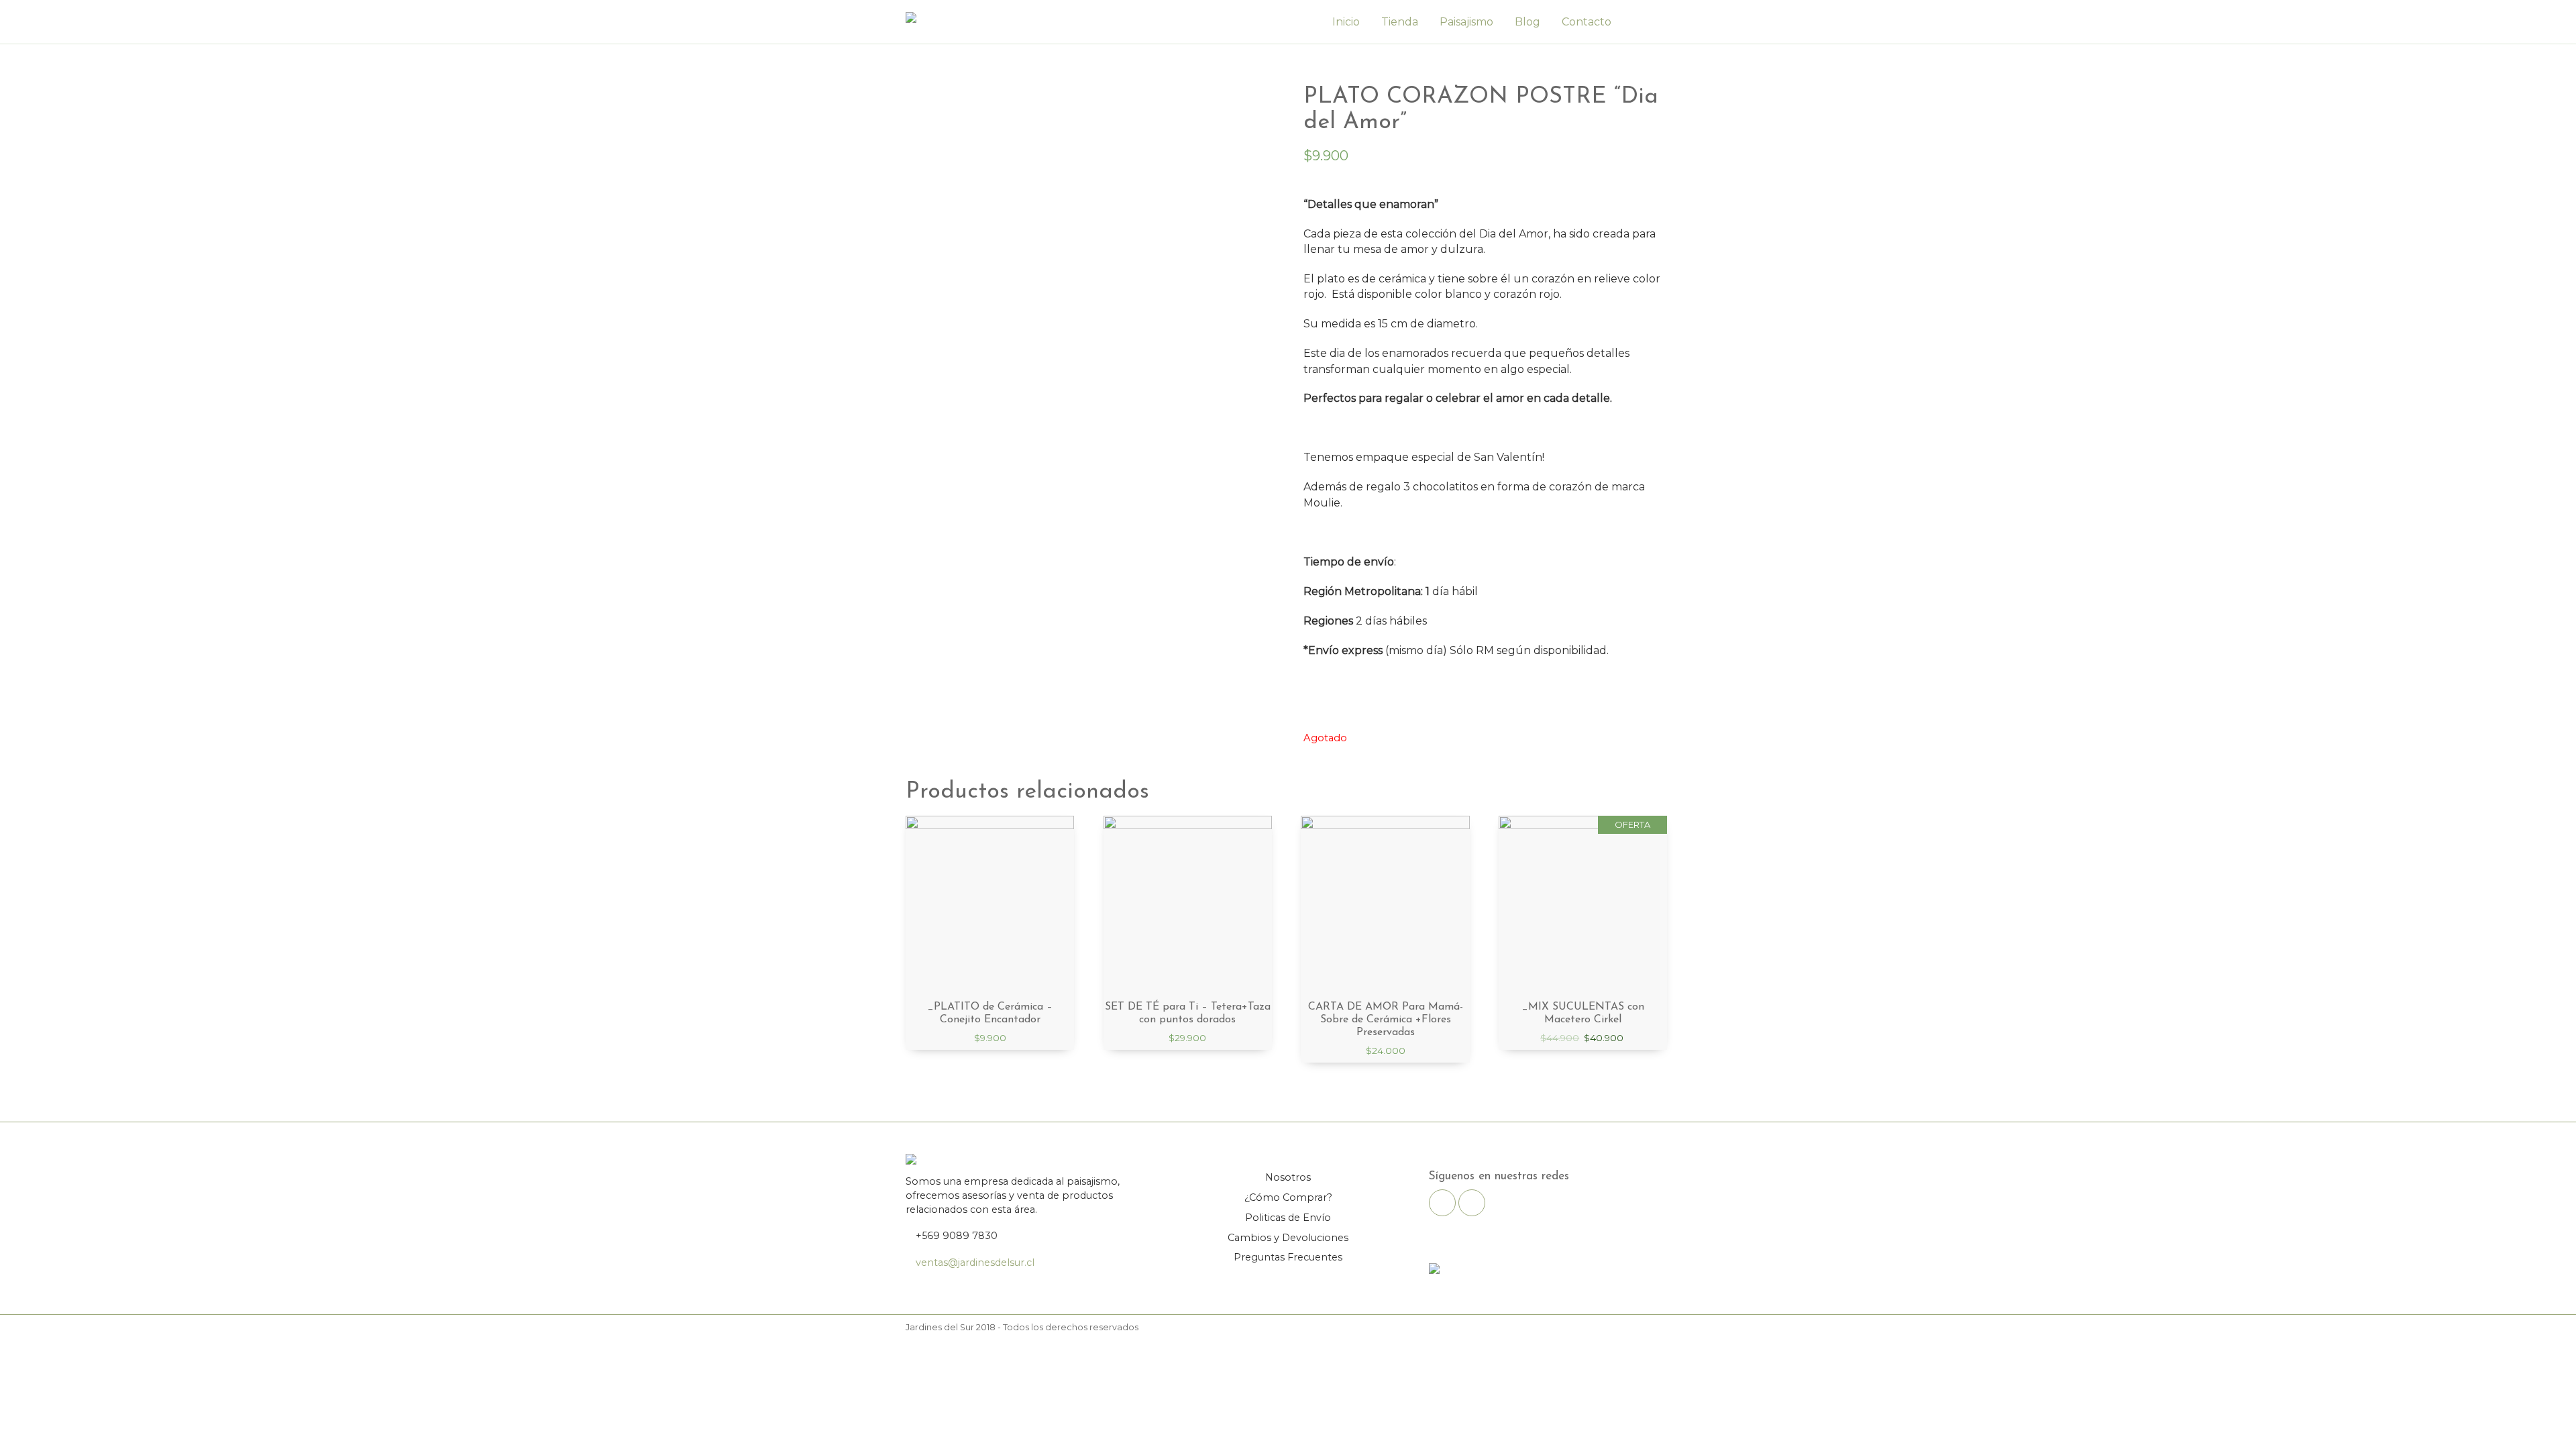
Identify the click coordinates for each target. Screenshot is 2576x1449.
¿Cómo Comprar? (1288, 1197)
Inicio (1346, 22)
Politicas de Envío (1288, 1218)
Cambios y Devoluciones (1288, 1238)
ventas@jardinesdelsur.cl (975, 1263)
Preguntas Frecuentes (1288, 1257)
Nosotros (1288, 1177)
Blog (1527, 22)
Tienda (1400, 22)
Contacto (1587, 22)
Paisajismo (1466, 22)
